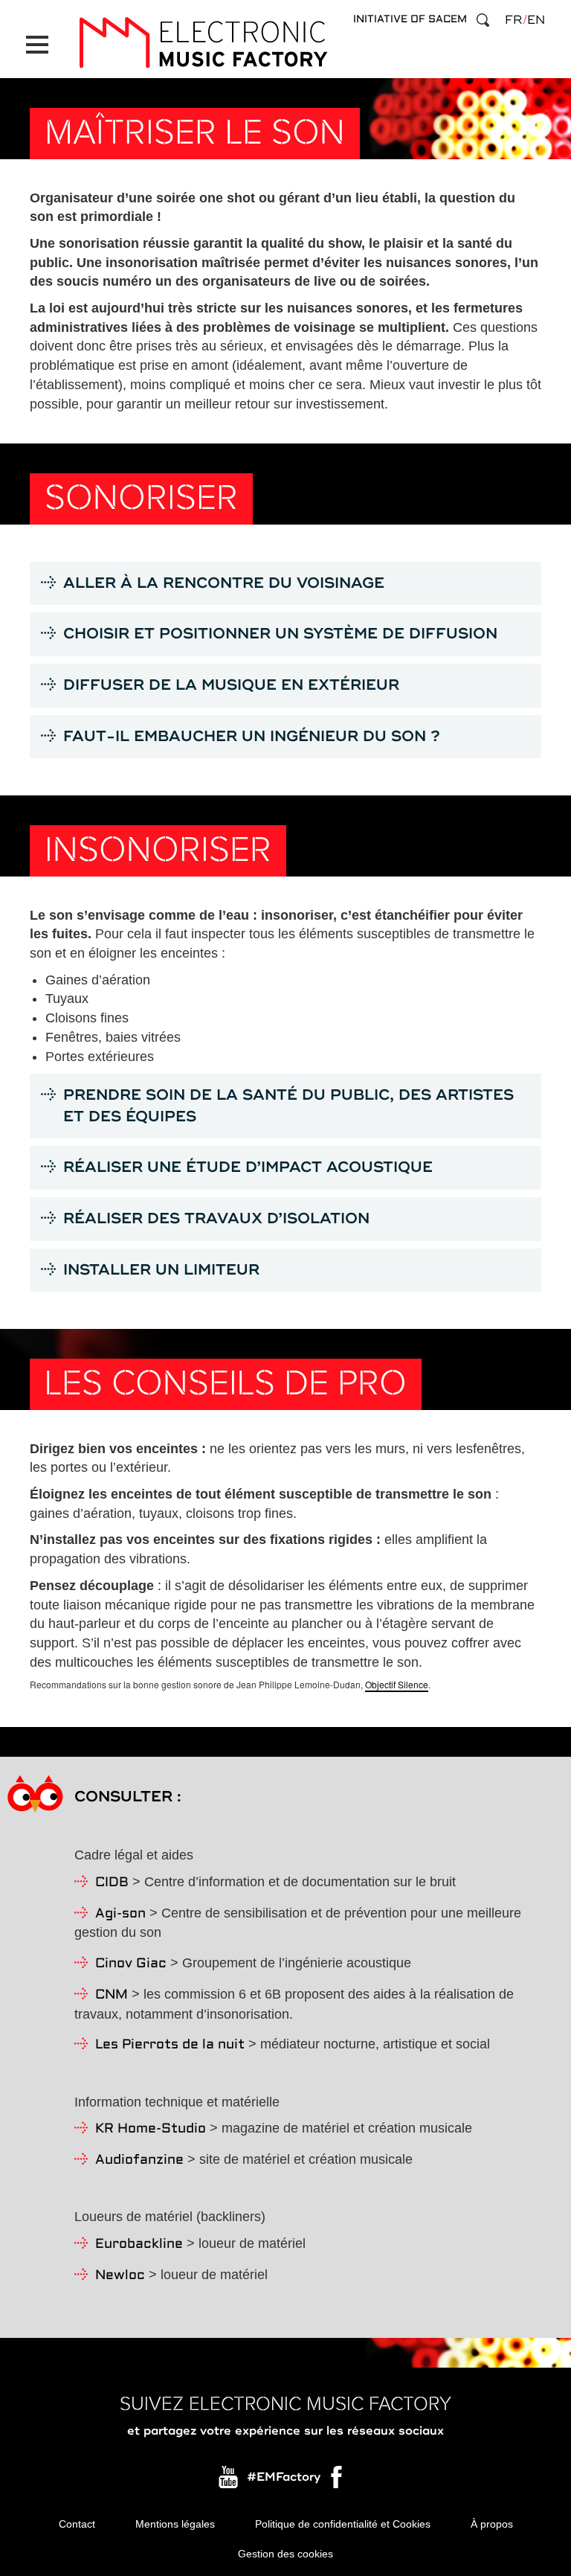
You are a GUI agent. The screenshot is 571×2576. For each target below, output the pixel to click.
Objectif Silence (397, 1684)
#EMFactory (284, 2477)
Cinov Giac (131, 1964)
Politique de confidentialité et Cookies (343, 2524)
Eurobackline (139, 2245)
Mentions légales (175, 2524)
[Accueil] (203, 43)
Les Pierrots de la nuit (170, 2045)
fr (513, 20)
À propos (492, 2524)
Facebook (338, 2481)
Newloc (120, 2276)
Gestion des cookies (285, 2554)
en (536, 20)
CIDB (112, 1883)
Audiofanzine (139, 2160)
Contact (77, 2524)
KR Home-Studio (151, 2129)
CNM (112, 1995)
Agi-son (120, 1914)
